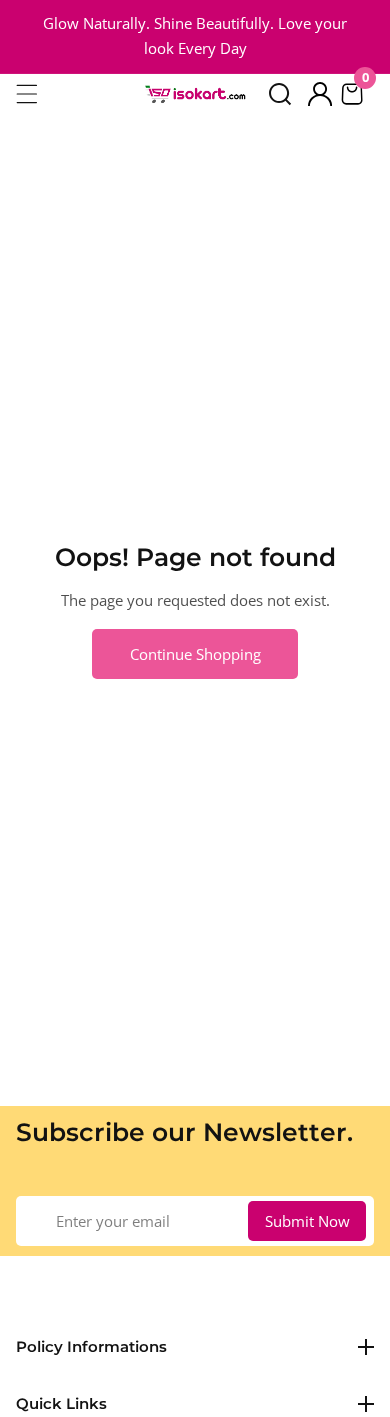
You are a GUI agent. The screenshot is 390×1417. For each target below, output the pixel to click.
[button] (280, 94)
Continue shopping (195, 654)
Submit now (307, 1221)
